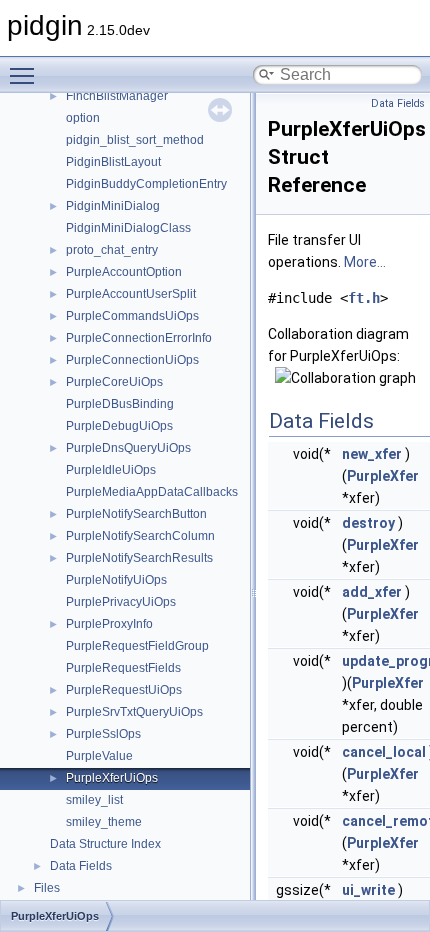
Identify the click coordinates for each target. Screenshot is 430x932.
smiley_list (94, 800)
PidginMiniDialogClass (128, 228)
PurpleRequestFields (123, 668)
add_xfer (372, 592)
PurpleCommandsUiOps (132, 316)
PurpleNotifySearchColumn (140, 536)
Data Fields (81, 866)
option (83, 118)
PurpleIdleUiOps (111, 470)
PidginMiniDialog (113, 206)
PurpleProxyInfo (109, 624)
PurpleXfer (383, 476)
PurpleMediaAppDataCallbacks (152, 492)
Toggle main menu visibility (26, 75)
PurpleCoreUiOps (114, 382)
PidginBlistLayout (113, 162)
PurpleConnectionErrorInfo (139, 338)
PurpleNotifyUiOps (116, 580)
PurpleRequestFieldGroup (137, 646)
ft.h (364, 298)
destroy (368, 523)
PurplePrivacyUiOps (121, 602)
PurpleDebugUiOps (119, 426)
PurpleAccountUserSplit (131, 294)
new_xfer (372, 454)
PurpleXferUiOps (112, 778)
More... (365, 262)
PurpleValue (99, 756)
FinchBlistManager (117, 96)
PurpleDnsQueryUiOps (128, 448)
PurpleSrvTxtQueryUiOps (134, 712)
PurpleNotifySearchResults (139, 558)
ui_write (368, 890)
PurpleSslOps (103, 734)
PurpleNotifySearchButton (136, 514)
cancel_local (384, 752)
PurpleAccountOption (124, 272)
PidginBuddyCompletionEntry (146, 184)
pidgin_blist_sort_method (135, 140)
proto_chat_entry (112, 250)
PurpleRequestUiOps (124, 690)
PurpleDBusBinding (120, 404)
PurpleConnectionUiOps (132, 360)
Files (47, 888)
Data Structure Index (105, 844)
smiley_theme (104, 822)
